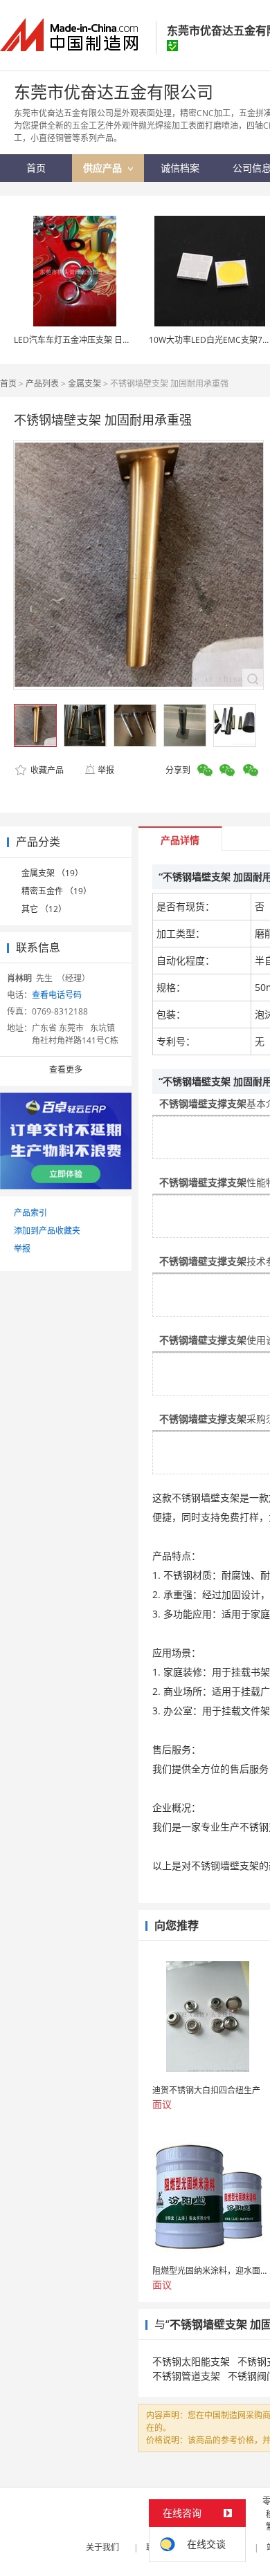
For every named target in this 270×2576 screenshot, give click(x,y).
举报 (106, 770)
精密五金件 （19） (56, 891)
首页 (8, 383)
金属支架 (84, 383)
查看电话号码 (57, 995)
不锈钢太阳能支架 (191, 2361)
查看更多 (66, 1069)
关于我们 (102, 2547)
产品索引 (30, 1213)
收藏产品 (46, 770)
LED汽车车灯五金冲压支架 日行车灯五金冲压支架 (106, 340)
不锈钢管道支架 (186, 2376)
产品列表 (42, 383)
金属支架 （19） (52, 873)
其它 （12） (44, 909)
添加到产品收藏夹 (47, 1231)
